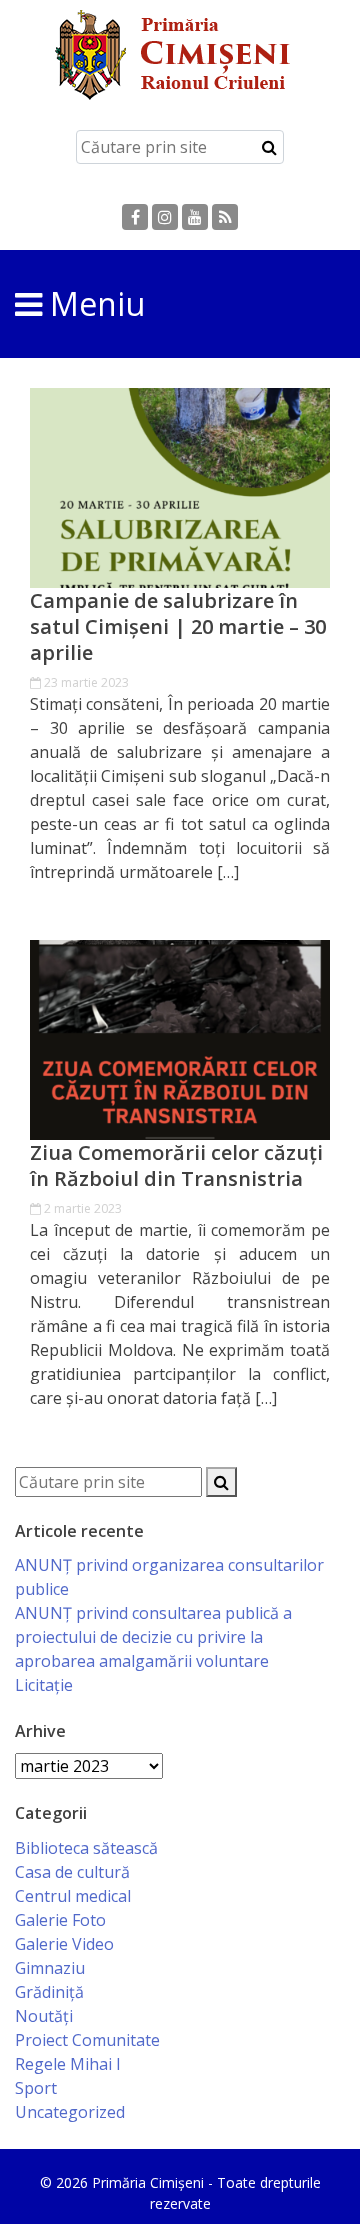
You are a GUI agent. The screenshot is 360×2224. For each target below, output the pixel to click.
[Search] (269, 147)
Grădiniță (49, 1992)
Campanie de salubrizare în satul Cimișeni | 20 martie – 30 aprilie (178, 627)
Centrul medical (73, 1896)
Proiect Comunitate (87, 2040)
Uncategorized (70, 2112)
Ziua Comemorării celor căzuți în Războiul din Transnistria (176, 1166)
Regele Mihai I (68, 2064)
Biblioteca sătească (86, 1848)
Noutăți (44, 2016)
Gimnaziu (50, 1968)
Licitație (44, 1685)
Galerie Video (64, 1944)
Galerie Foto (60, 1920)
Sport (36, 2088)
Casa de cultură (72, 1872)
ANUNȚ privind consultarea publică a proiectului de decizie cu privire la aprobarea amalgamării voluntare (153, 1637)
